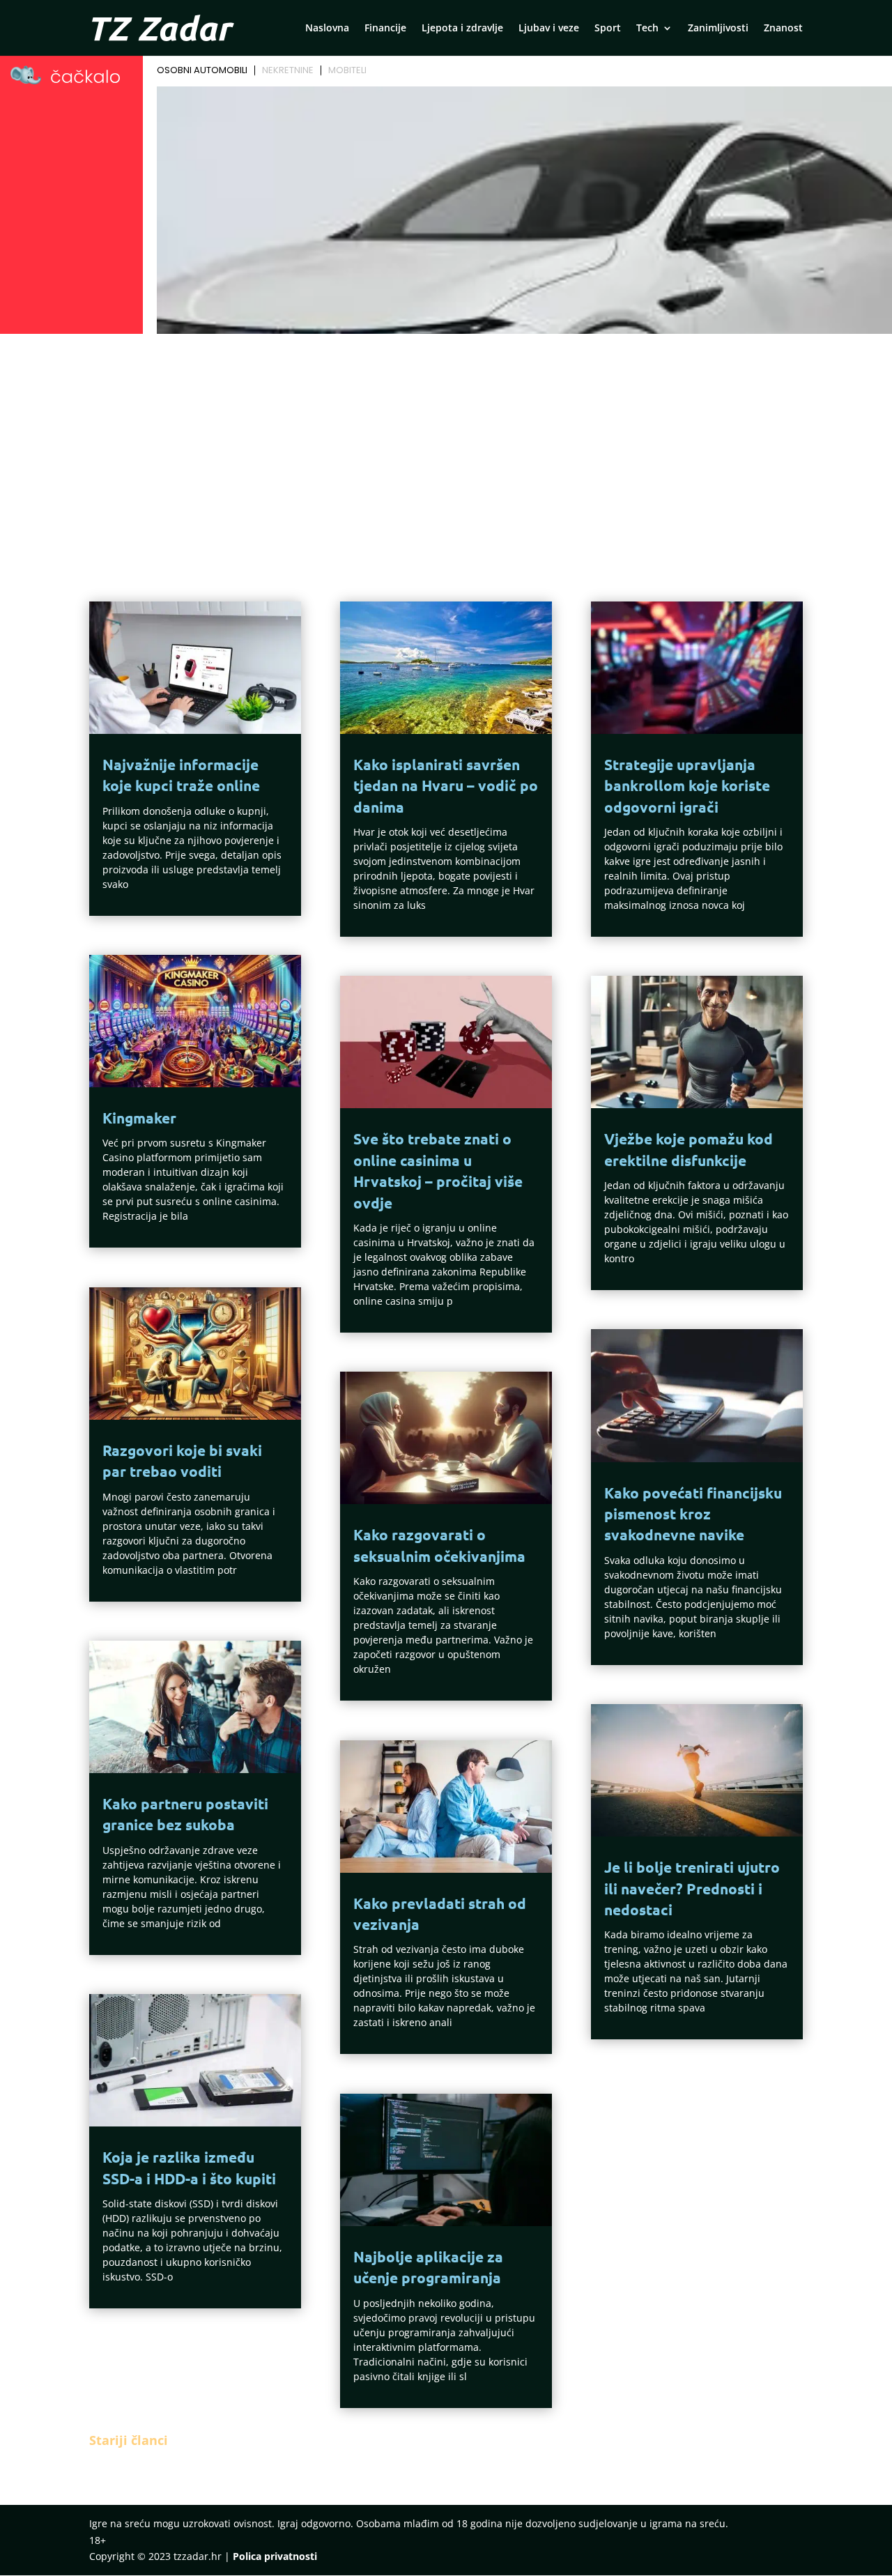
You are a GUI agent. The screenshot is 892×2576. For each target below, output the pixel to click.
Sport (608, 29)
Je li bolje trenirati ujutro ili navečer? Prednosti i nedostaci (692, 1888)
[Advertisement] (446, 443)
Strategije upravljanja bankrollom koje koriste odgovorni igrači (687, 785)
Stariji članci (129, 2440)
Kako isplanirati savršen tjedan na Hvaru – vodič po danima (446, 785)
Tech (647, 29)
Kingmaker (139, 1118)
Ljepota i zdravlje (462, 29)
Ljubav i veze (549, 29)
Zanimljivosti (718, 29)
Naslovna (327, 29)
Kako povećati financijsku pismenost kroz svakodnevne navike (693, 1514)
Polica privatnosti (275, 2556)
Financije (385, 29)
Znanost (783, 29)
